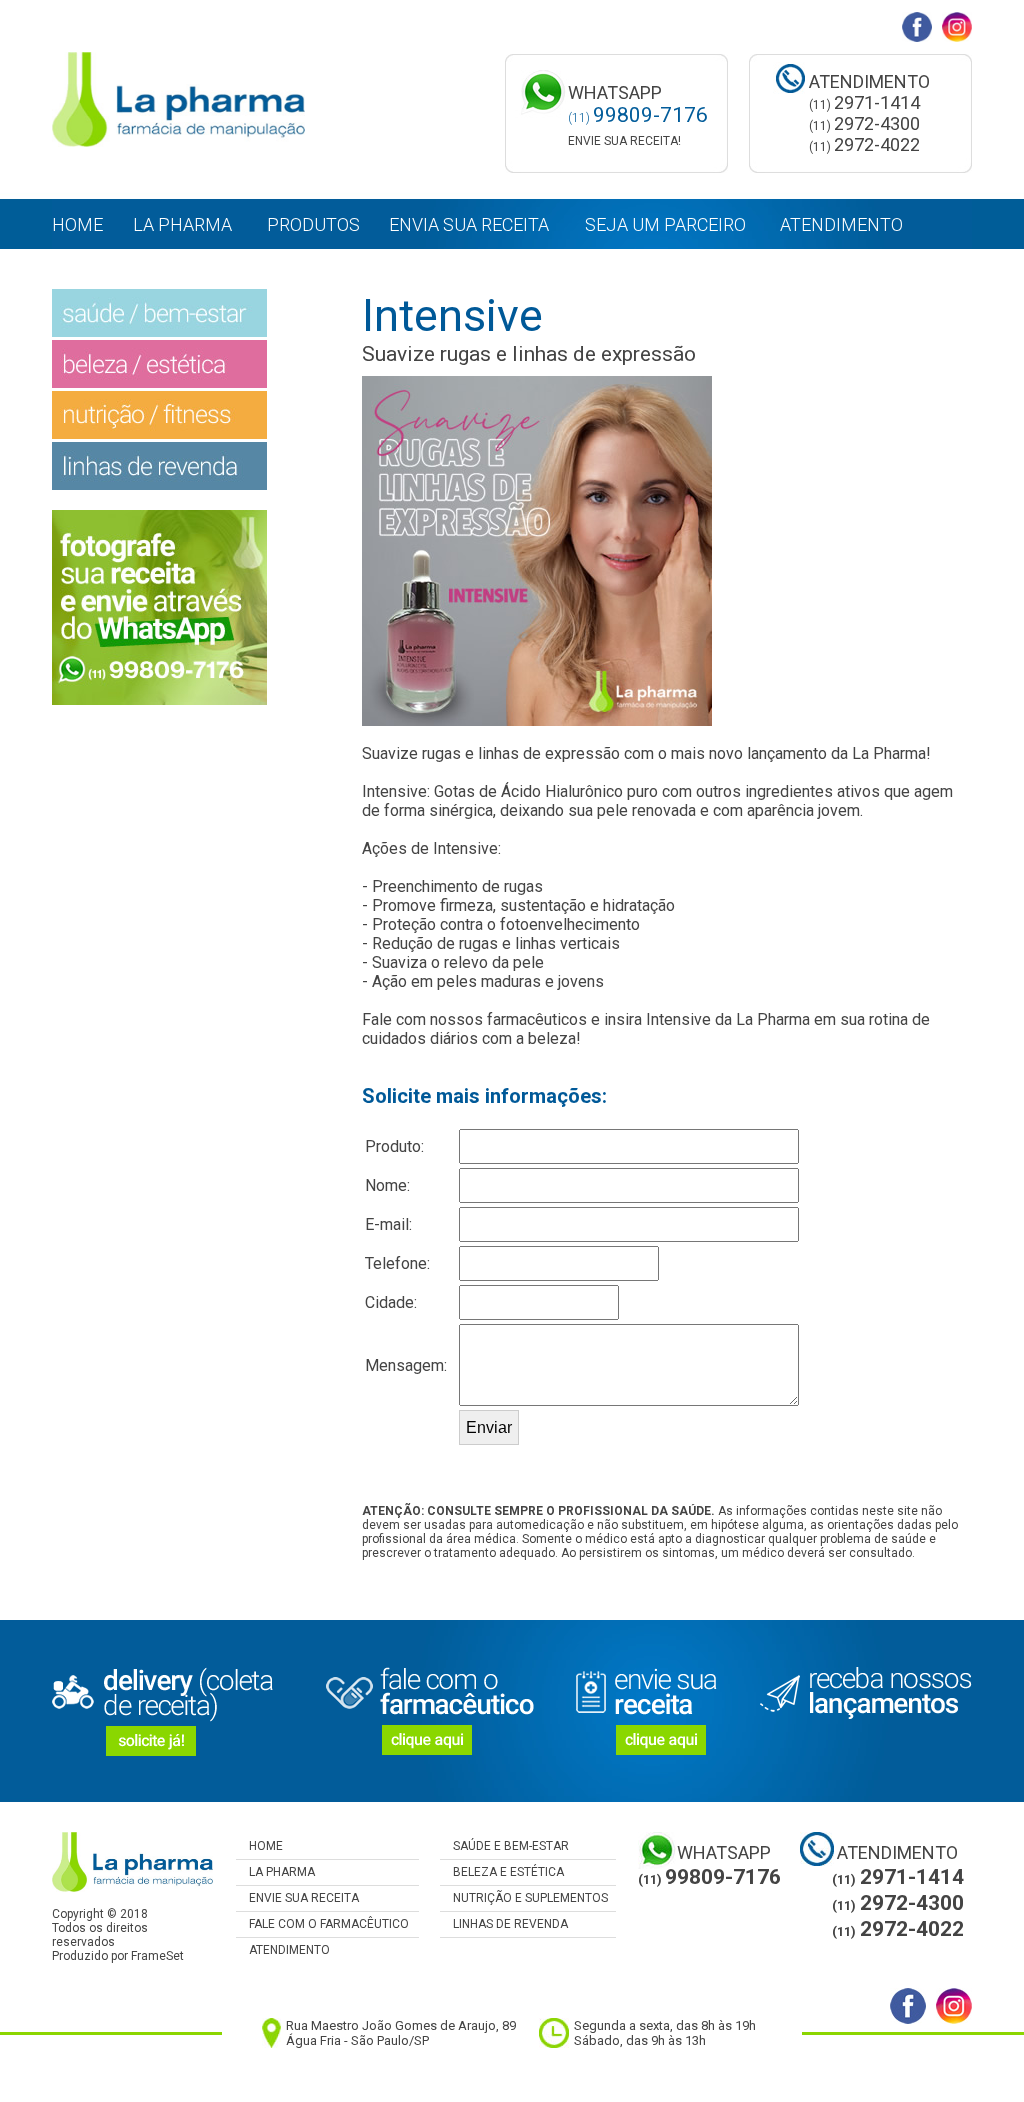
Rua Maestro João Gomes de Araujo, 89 (401, 2025)
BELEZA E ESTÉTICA (502, 1872)
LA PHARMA (275, 1872)
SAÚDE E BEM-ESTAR (504, 1846)
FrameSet (157, 1956)
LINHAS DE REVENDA (504, 1924)
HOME (259, 1846)
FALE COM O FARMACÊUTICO (322, 1924)
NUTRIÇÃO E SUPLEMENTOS (524, 1898)
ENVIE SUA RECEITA (297, 1898)
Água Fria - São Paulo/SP (357, 2040)
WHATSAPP (724, 1852)
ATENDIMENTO (283, 1950)
